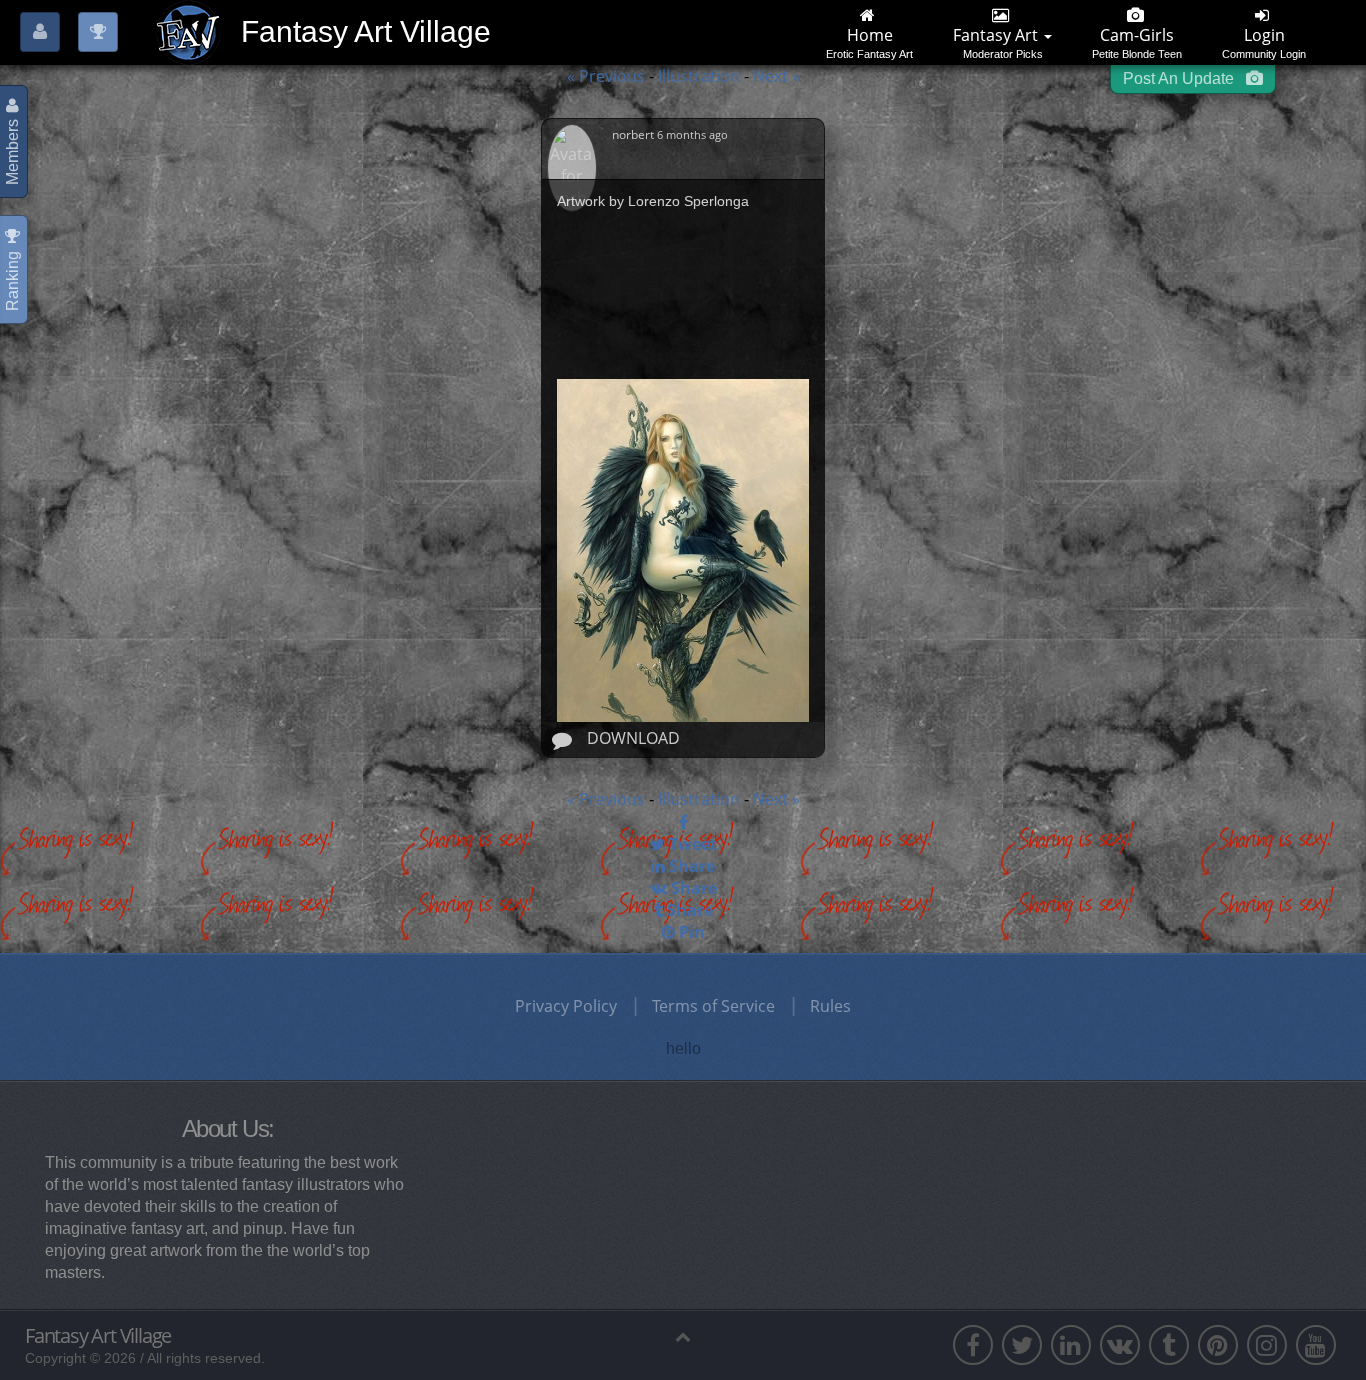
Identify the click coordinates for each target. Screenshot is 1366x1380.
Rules (830, 1006)
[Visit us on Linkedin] (1071, 1345)
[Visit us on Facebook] (973, 1345)
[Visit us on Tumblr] (1169, 1345)
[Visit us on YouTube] (1316, 1345)
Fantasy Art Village (98, 1336)
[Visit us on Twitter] (1022, 1345)
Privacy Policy (566, 1006)
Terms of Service (713, 1006)
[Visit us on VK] (1120, 1345)
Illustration (701, 76)
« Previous (606, 76)
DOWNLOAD (633, 738)
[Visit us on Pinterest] (1218, 1345)
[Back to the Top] (683, 1336)
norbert (634, 134)
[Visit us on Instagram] (1267, 1345)
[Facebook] (683, 822)
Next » (776, 76)
